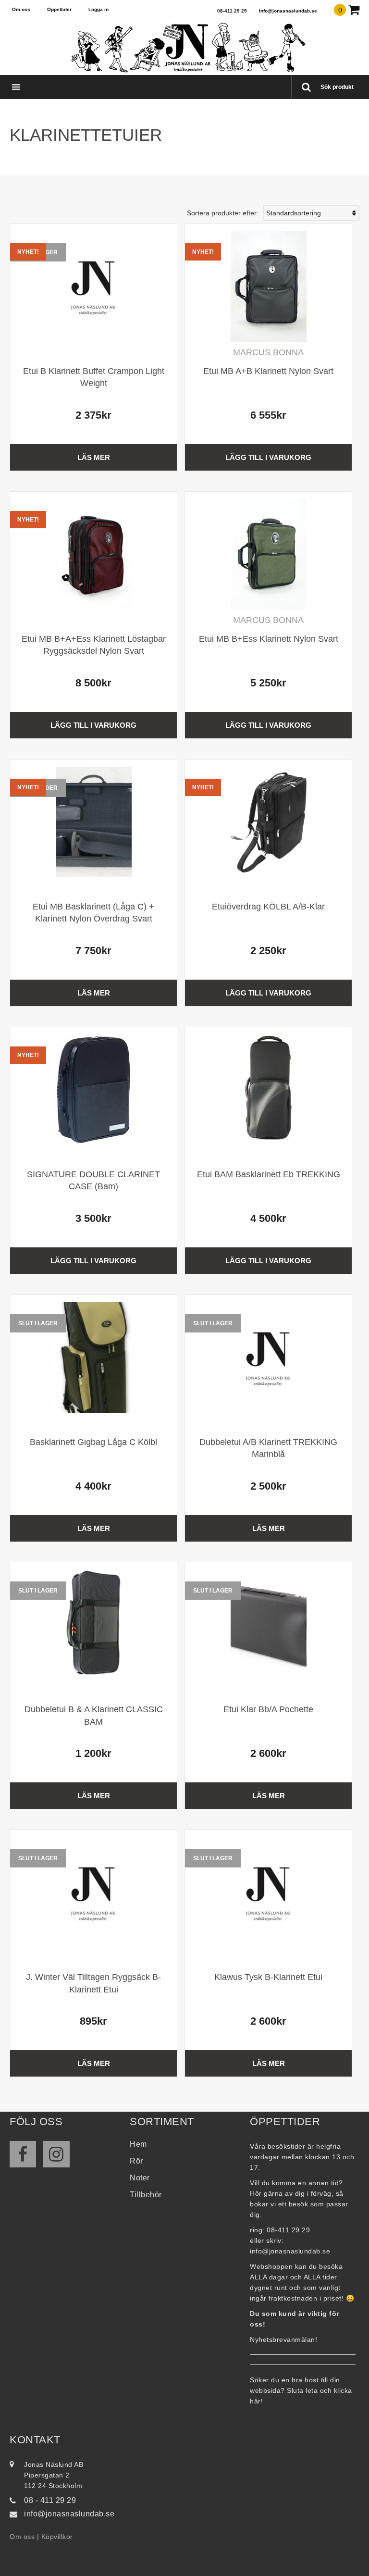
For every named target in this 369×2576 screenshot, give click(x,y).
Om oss (21, 9)
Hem (138, 2144)
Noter (140, 2178)
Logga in (98, 9)
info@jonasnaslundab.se (288, 11)
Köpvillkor (57, 2537)
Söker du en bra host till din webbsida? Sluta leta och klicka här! (301, 2390)
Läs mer (94, 457)
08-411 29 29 (232, 11)
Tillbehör (146, 2195)
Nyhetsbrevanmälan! (283, 2340)
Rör (136, 2161)
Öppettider (59, 9)
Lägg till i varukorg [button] (268, 457)
